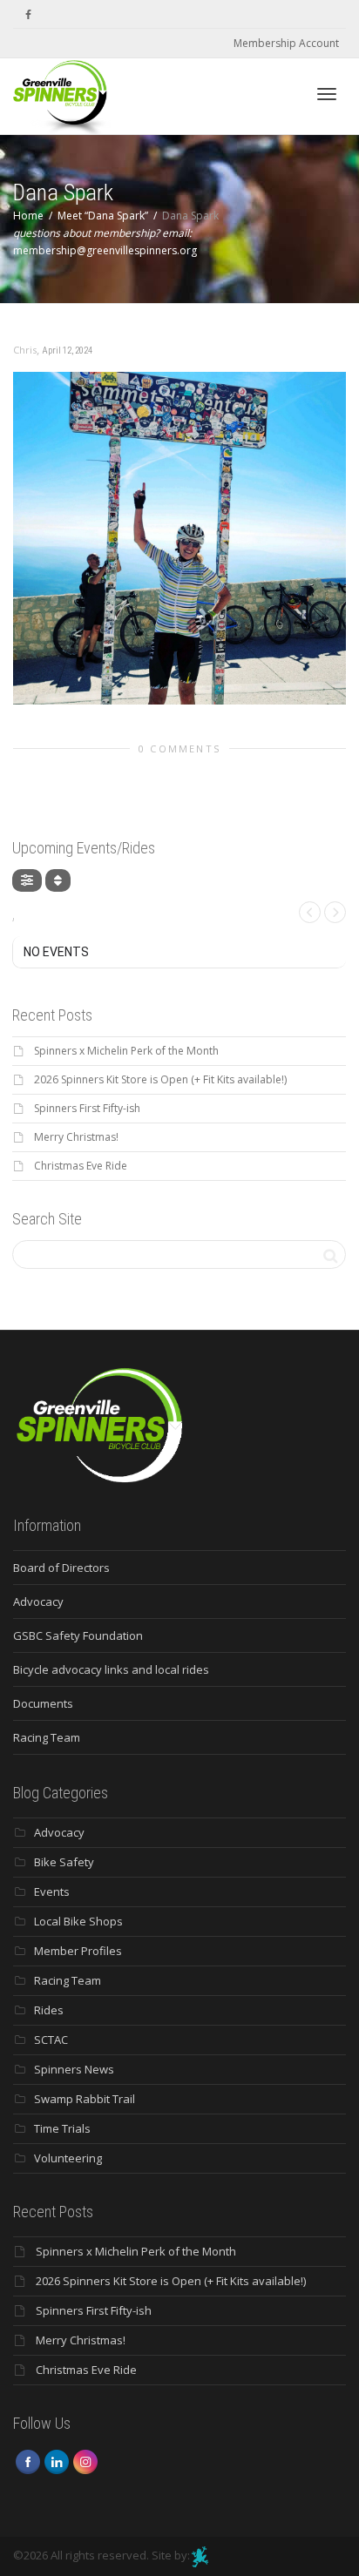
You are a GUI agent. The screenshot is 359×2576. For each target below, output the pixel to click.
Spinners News (74, 2069)
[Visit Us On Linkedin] (56, 2460)
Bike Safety (64, 1862)
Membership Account (286, 43)
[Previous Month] (310, 912)
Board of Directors (61, 1568)
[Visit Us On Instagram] (85, 2460)
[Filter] (27, 880)
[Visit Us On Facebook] (27, 2460)
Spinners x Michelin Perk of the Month (126, 1051)
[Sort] (58, 880)
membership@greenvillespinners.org (105, 250)
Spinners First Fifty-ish (87, 1108)
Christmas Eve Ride (81, 1166)
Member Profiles (78, 1951)
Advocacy (38, 1602)
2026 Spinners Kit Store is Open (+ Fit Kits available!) (160, 1079)
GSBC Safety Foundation (78, 1635)
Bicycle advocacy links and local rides (111, 1669)
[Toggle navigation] (327, 94)
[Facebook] (28, 14)
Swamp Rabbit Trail (85, 2099)
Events (52, 1892)
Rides (49, 2010)
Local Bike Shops (78, 1921)
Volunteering (68, 2158)
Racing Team (47, 1737)
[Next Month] (335, 912)
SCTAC (51, 2040)
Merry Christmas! (76, 1137)
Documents (43, 1703)
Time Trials (62, 2128)
